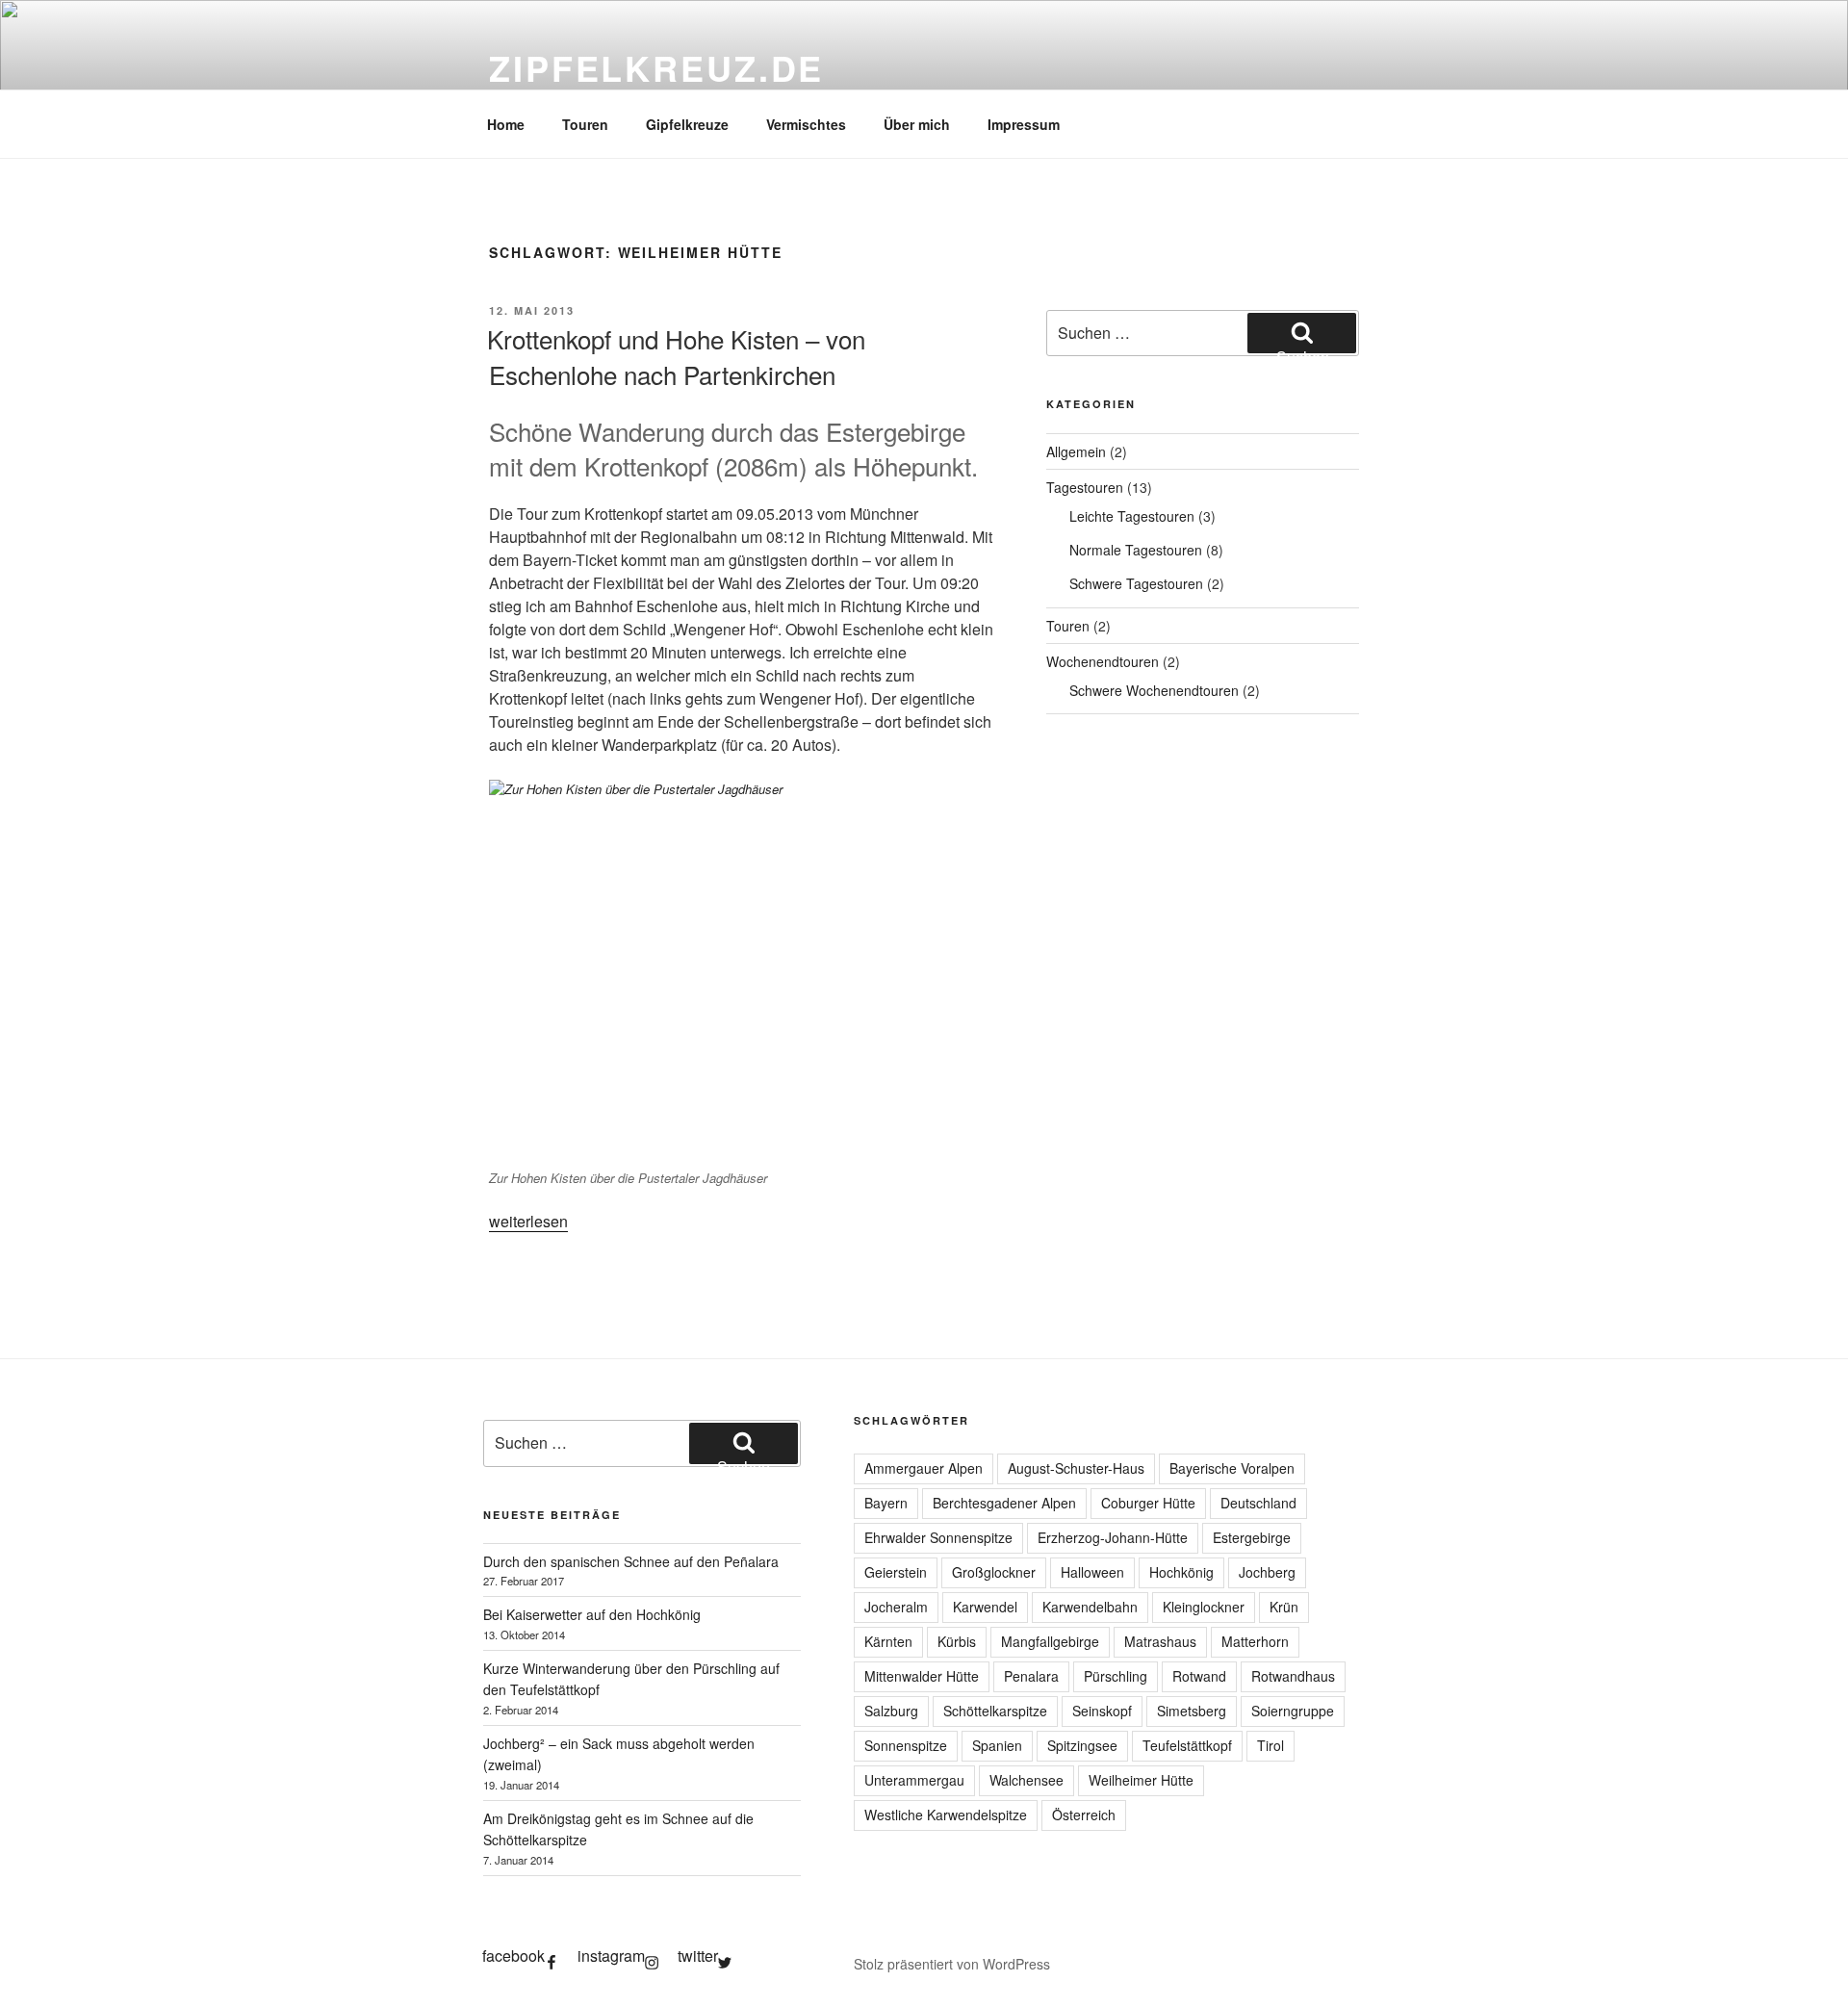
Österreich (1084, 1815)
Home (506, 124)
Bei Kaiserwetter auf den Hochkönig (592, 1614)
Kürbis (957, 1641)
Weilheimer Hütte (1141, 1780)
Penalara (1031, 1676)
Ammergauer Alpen (924, 1468)
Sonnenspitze (906, 1745)
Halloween (1092, 1572)
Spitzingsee (1082, 1745)
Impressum (1024, 124)
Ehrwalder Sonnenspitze (938, 1537)
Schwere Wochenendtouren (1154, 690)
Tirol (1270, 1745)
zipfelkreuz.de (656, 67)
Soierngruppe (1293, 1711)
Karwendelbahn (1090, 1607)
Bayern (886, 1503)
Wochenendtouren (1103, 661)
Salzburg (891, 1711)
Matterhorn (1255, 1641)
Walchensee (1027, 1780)
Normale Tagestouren (1136, 550)
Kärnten (888, 1641)
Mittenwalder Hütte (922, 1676)
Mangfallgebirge (1050, 1641)
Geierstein (896, 1572)
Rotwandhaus (1293, 1676)
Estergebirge (1252, 1537)
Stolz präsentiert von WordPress (952, 1964)
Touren (585, 124)
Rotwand (1199, 1676)
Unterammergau (914, 1780)
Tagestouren (1085, 487)
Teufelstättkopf (1187, 1745)
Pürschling (1116, 1676)
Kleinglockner (1204, 1607)
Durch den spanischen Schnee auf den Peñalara (631, 1561)
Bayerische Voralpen (1232, 1468)
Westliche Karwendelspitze (946, 1815)
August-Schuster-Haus (1076, 1468)
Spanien (997, 1745)
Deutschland (1258, 1503)
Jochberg (1267, 1572)
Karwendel (985, 1607)
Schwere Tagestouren (1136, 583)
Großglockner (994, 1572)
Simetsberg (1192, 1711)
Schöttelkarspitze (995, 1711)
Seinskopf (1102, 1711)
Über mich (917, 124)
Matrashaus (1160, 1641)
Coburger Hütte (1148, 1503)
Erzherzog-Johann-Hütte (1113, 1537)
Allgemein (1076, 451)
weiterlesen (528, 1221)
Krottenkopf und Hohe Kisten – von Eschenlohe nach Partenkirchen (676, 356)
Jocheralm (896, 1607)
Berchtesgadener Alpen (1004, 1503)
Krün (1284, 1607)
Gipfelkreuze (687, 124)
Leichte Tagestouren (1132, 516)
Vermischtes (806, 124)
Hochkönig (1181, 1572)
